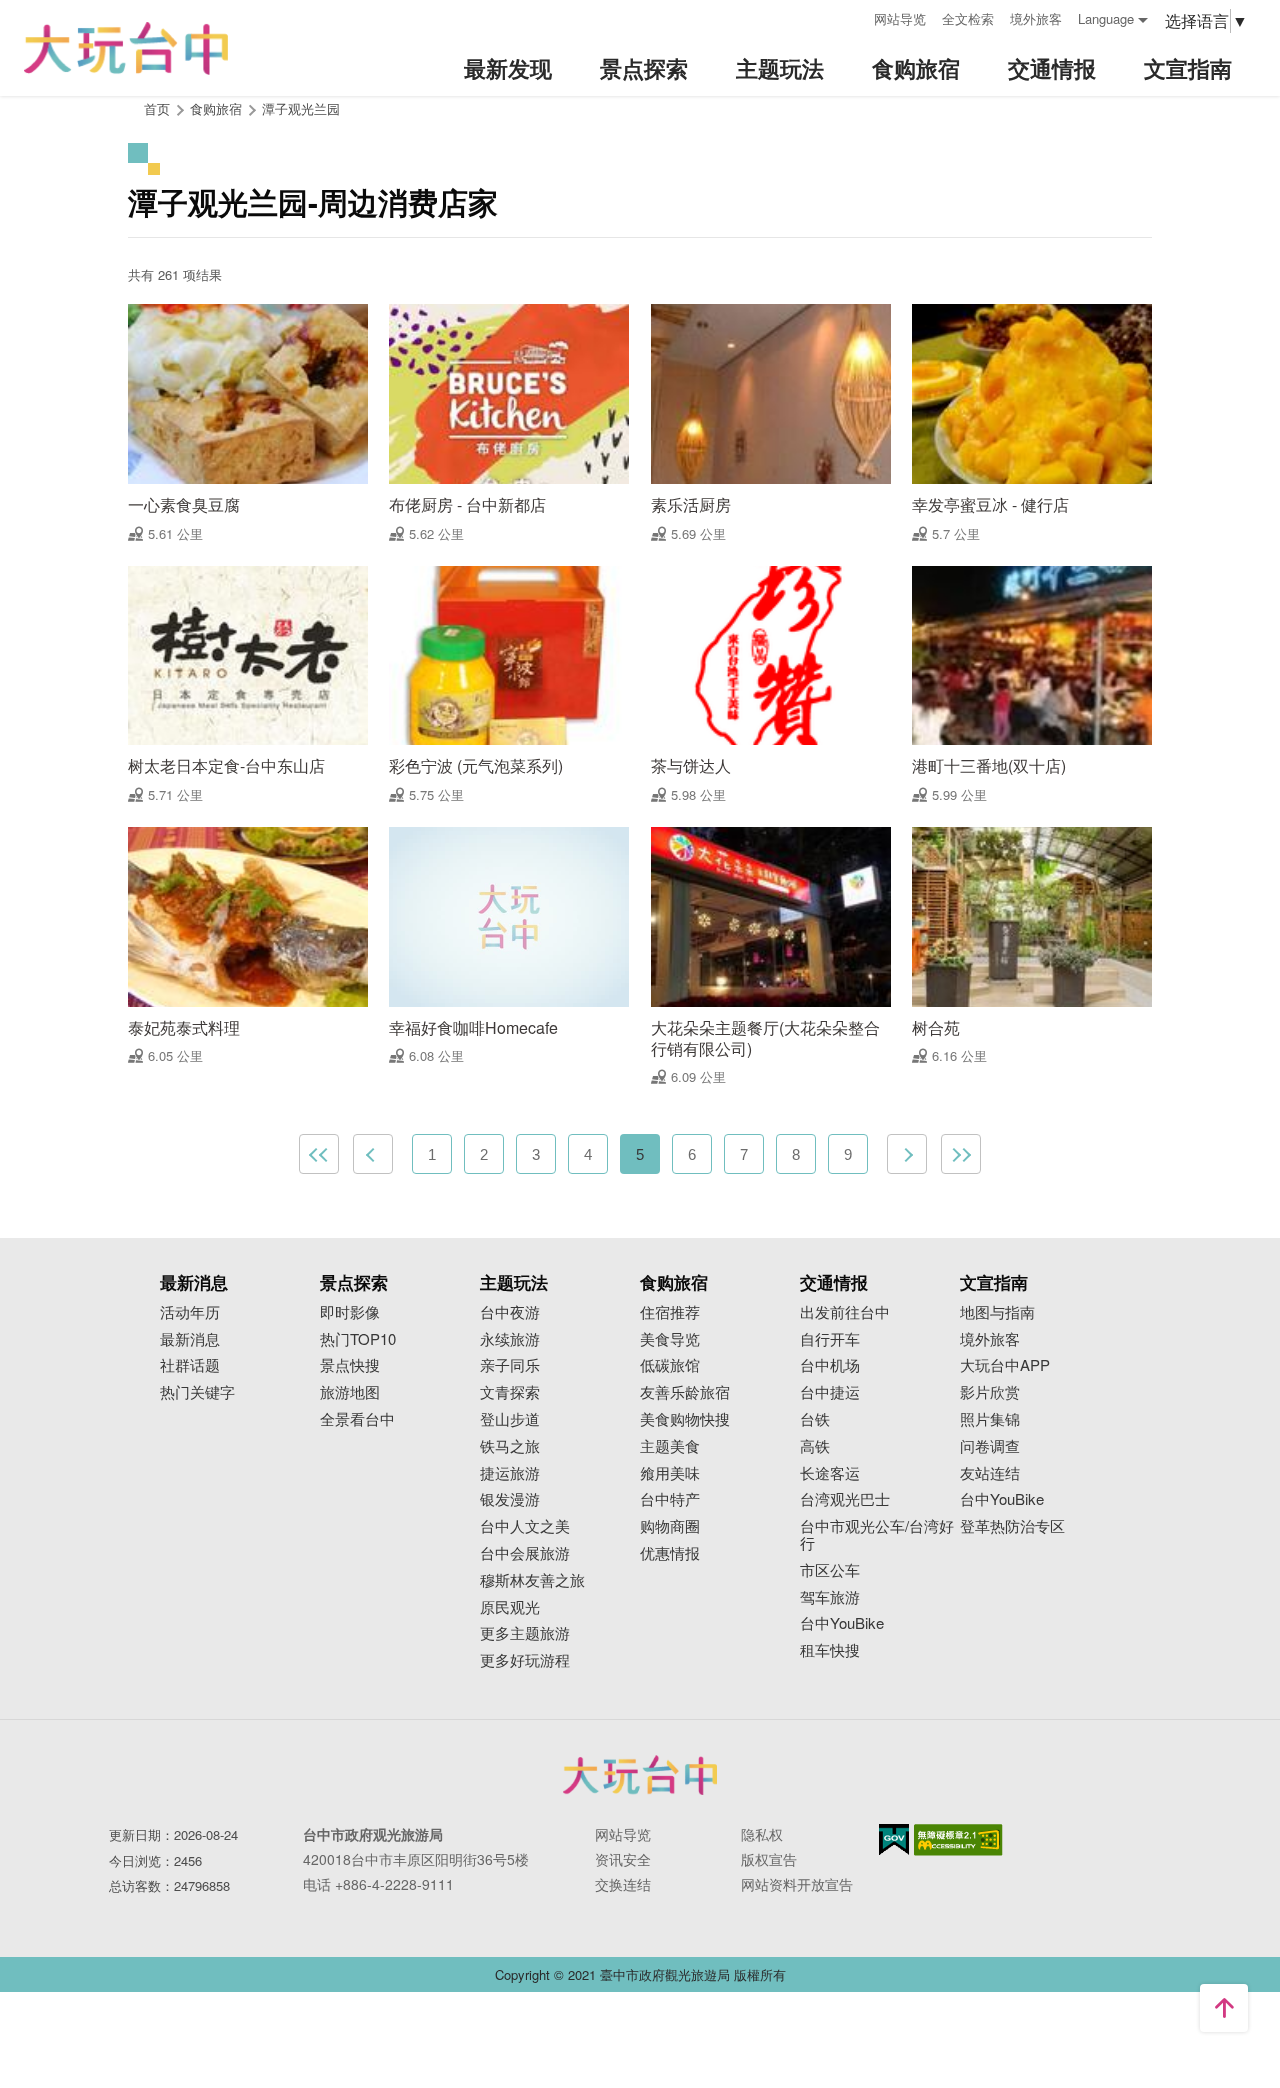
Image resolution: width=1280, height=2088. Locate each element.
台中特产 (670, 1499)
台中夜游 (510, 1312)
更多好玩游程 (525, 1660)
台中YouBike (842, 1623)
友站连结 (990, 1473)
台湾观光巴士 (845, 1499)
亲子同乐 (510, 1365)
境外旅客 (1036, 18)
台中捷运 (830, 1392)
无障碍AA (958, 1840)
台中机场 (830, 1365)
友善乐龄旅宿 (685, 1392)
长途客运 (830, 1473)
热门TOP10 (358, 1339)
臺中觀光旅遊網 (126, 48)
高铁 (815, 1446)
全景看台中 (357, 1419)
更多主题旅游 (525, 1633)
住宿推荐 (670, 1312)
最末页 (961, 1154)
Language (1106, 18)
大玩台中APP (1005, 1365)
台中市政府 (640, 1775)
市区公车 (830, 1570)
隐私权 (762, 1834)
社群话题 (190, 1365)
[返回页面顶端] (1224, 2008)
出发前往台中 (845, 1312)
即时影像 (350, 1312)
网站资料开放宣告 (797, 1884)
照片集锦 (990, 1419)
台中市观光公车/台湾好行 (877, 1535)
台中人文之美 (525, 1526)
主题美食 (670, 1446)
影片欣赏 (990, 1392)
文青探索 (510, 1392)
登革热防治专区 (1012, 1526)
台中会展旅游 (525, 1553)
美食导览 (670, 1339)
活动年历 (190, 1312)
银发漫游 (510, 1499)
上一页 (373, 1154)
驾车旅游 (830, 1597)
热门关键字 (197, 1392)
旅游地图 (350, 1392)
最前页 (319, 1154)
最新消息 (190, 1339)
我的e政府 (894, 1839)
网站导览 (900, 18)
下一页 (907, 1154)
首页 (157, 108)
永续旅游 (510, 1339)
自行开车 (830, 1339)
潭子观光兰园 (301, 108)
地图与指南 (997, 1312)
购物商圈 (670, 1526)
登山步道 (510, 1419)
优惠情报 (670, 1553)
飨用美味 (670, 1473)
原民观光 (510, 1607)
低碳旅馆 (670, 1365)
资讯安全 (623, 1859)
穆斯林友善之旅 (532, 1580)
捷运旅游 (510, 1473)
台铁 (815, 1419)
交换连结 (623, 1884)
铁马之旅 (510, 1446)
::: (852, 16)
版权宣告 (769, 1859)
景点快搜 (350, 1365)
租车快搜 (830, 1650)
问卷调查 (990, 1446)
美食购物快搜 (685, 1419)
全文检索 (968, 18)
